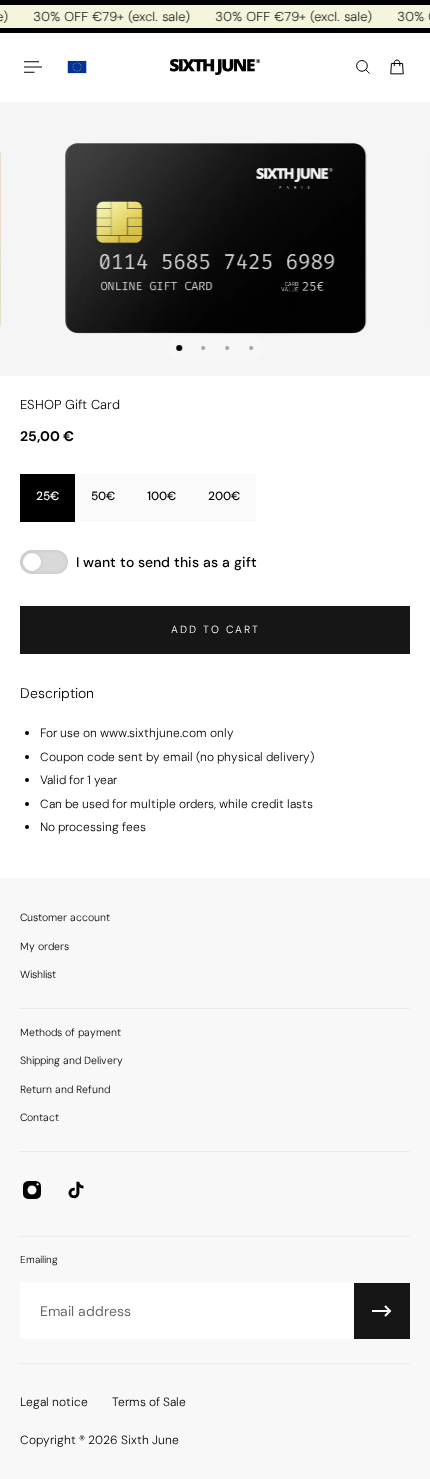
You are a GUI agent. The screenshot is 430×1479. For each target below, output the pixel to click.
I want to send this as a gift (166, 562)
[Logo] (215, 67)
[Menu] (36, 67)
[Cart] (397, 67)
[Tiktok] (76, 1190)
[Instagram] (32, 1190)
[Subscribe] (382, 1311)
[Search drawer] (363, 67)
